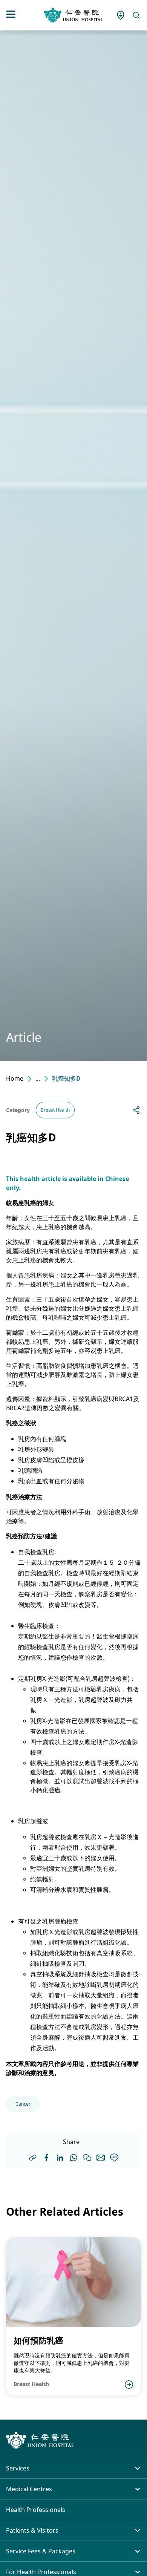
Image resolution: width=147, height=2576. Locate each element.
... (38, 1078)
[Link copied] (33, 2158)
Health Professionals (36, 2510)
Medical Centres (29, 2489)
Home (15, 1078)
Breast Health (55, 1110)
